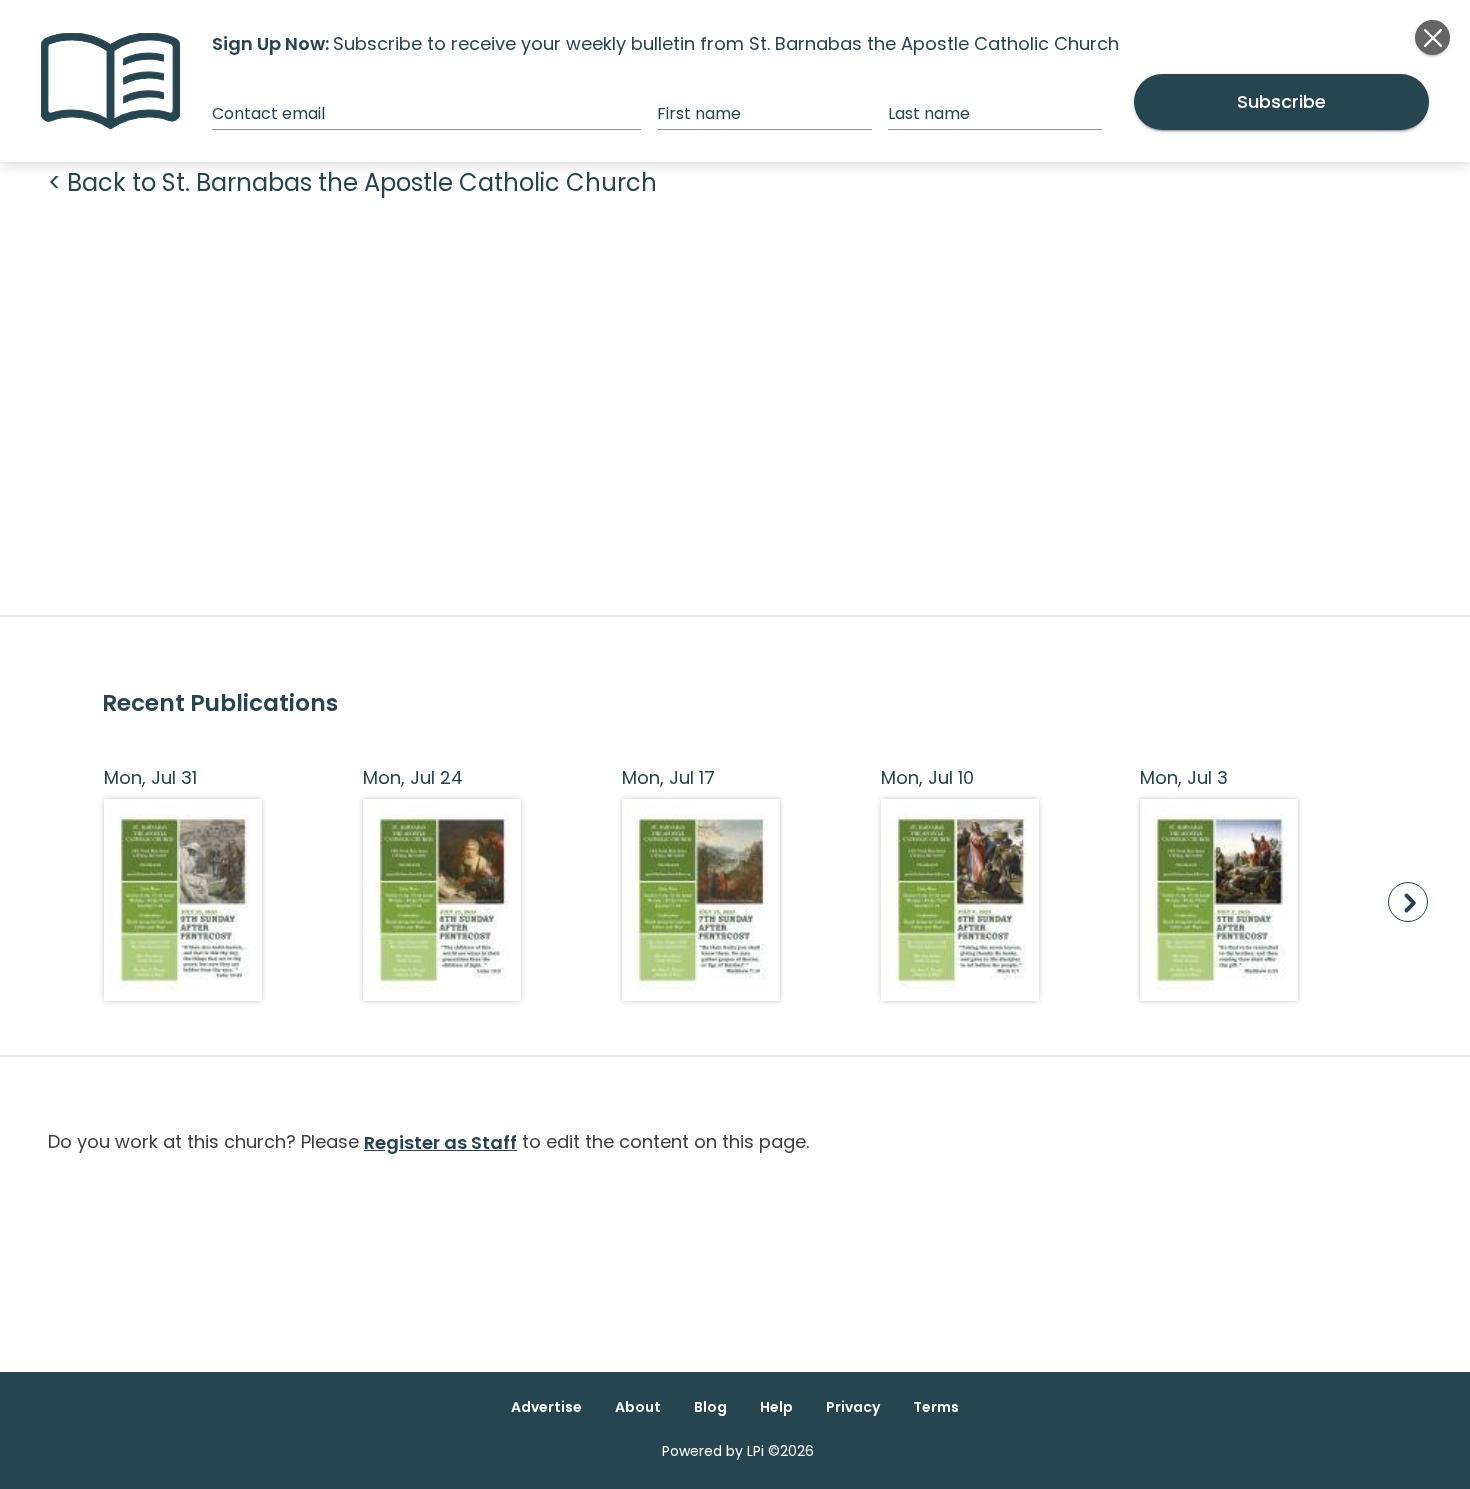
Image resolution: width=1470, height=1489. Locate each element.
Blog (710, 1407)
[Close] (1432, 37)
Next (1408, 902)
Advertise (546, 1407)
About (638, 1407)
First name (699, 113)
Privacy (853, 1407)
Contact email (268, 113)
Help (776, 1407)
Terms (936, 1407)
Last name (929, 113)
